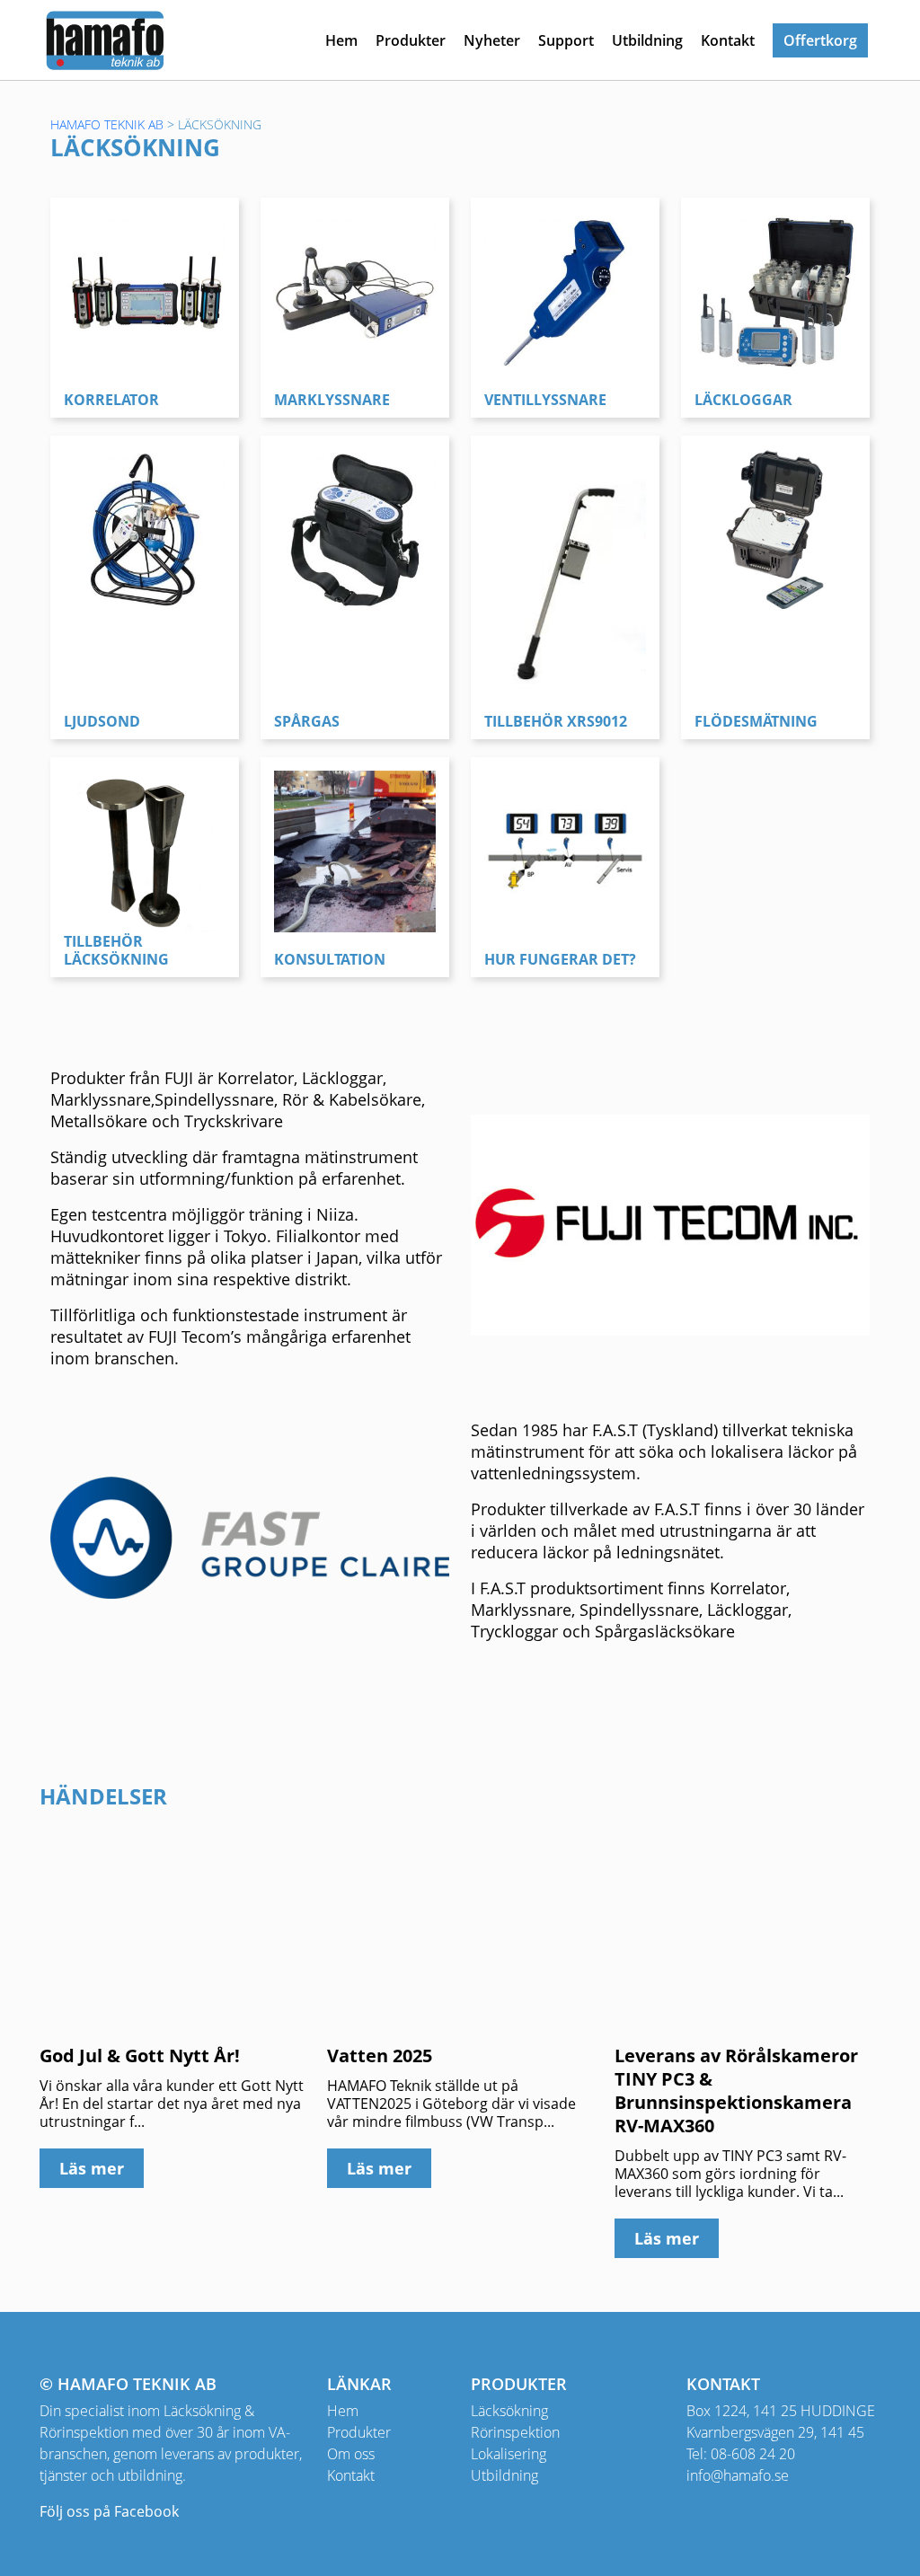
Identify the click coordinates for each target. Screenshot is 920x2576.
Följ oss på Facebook (109, 2511)
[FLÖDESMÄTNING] (775, 528)
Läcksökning (509, 2411)
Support (566, 40)
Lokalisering (509, 2454)
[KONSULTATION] (355, 850)
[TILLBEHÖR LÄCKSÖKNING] (145, 850)
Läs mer (92, 2168)
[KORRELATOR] (145, 290)
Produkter (411, 40)
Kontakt (728, 40)
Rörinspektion (515, 2432)
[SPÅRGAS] (355, 528)
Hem (341, 40)
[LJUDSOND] (145, 528)
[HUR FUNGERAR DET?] (565, 850)
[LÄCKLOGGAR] (775, 290)
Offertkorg (820, 40)
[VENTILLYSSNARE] (565, 290)
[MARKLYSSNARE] (355, 290)
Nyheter (492, 40)
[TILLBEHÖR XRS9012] (565, 570)
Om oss (351, 2454)
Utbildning (647, 40)
